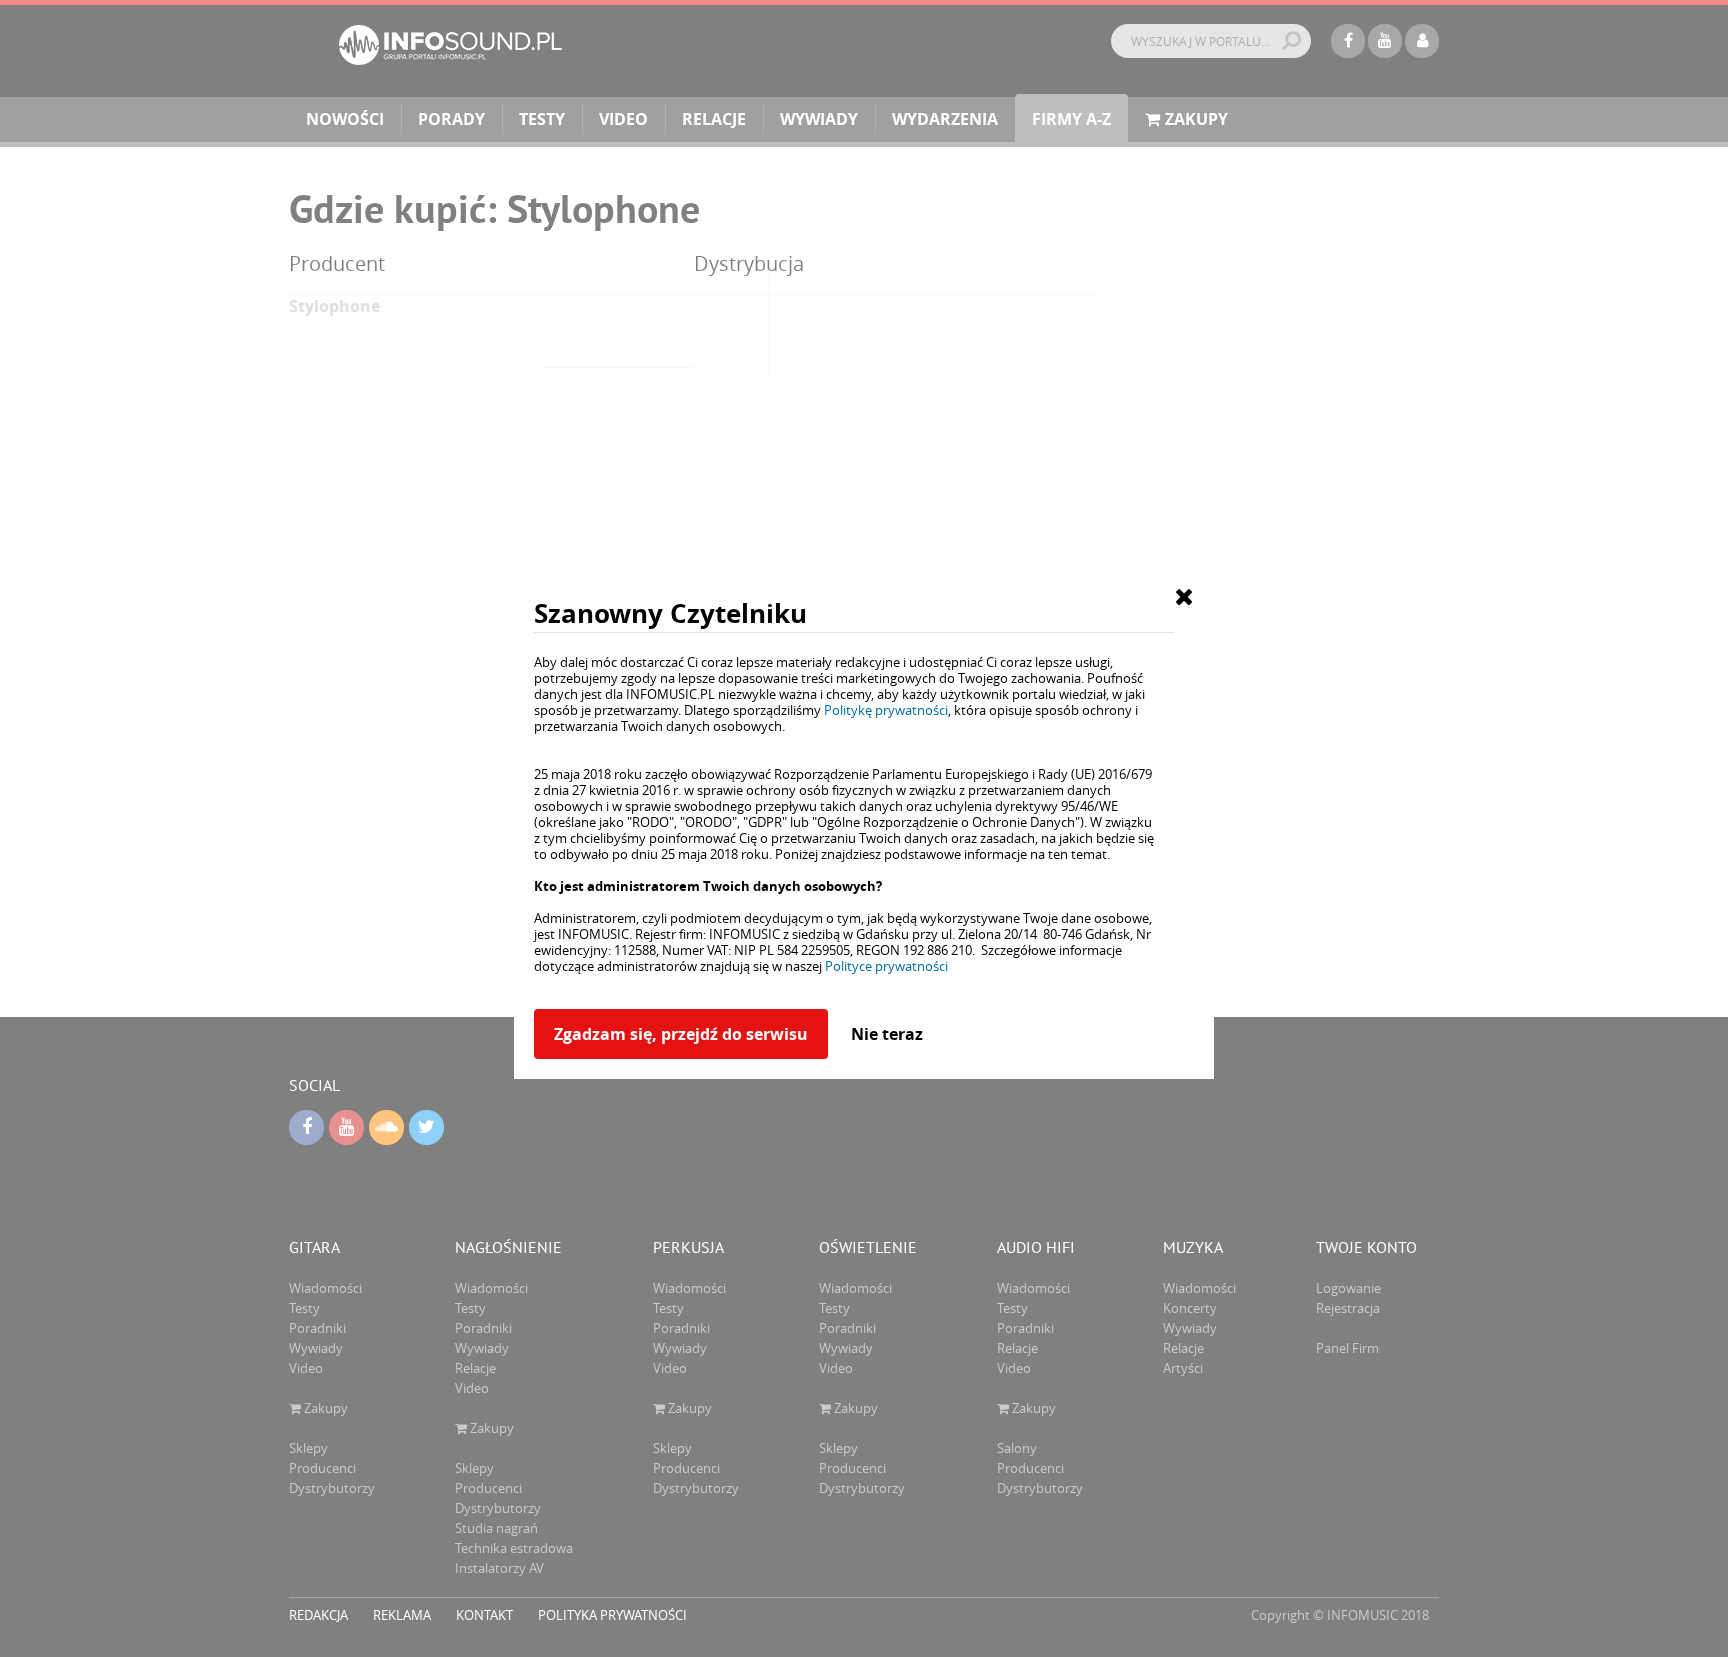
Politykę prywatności (886, 710)
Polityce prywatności (886, 966)
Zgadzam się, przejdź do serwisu (681, 1034)
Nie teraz (887, 1034)
